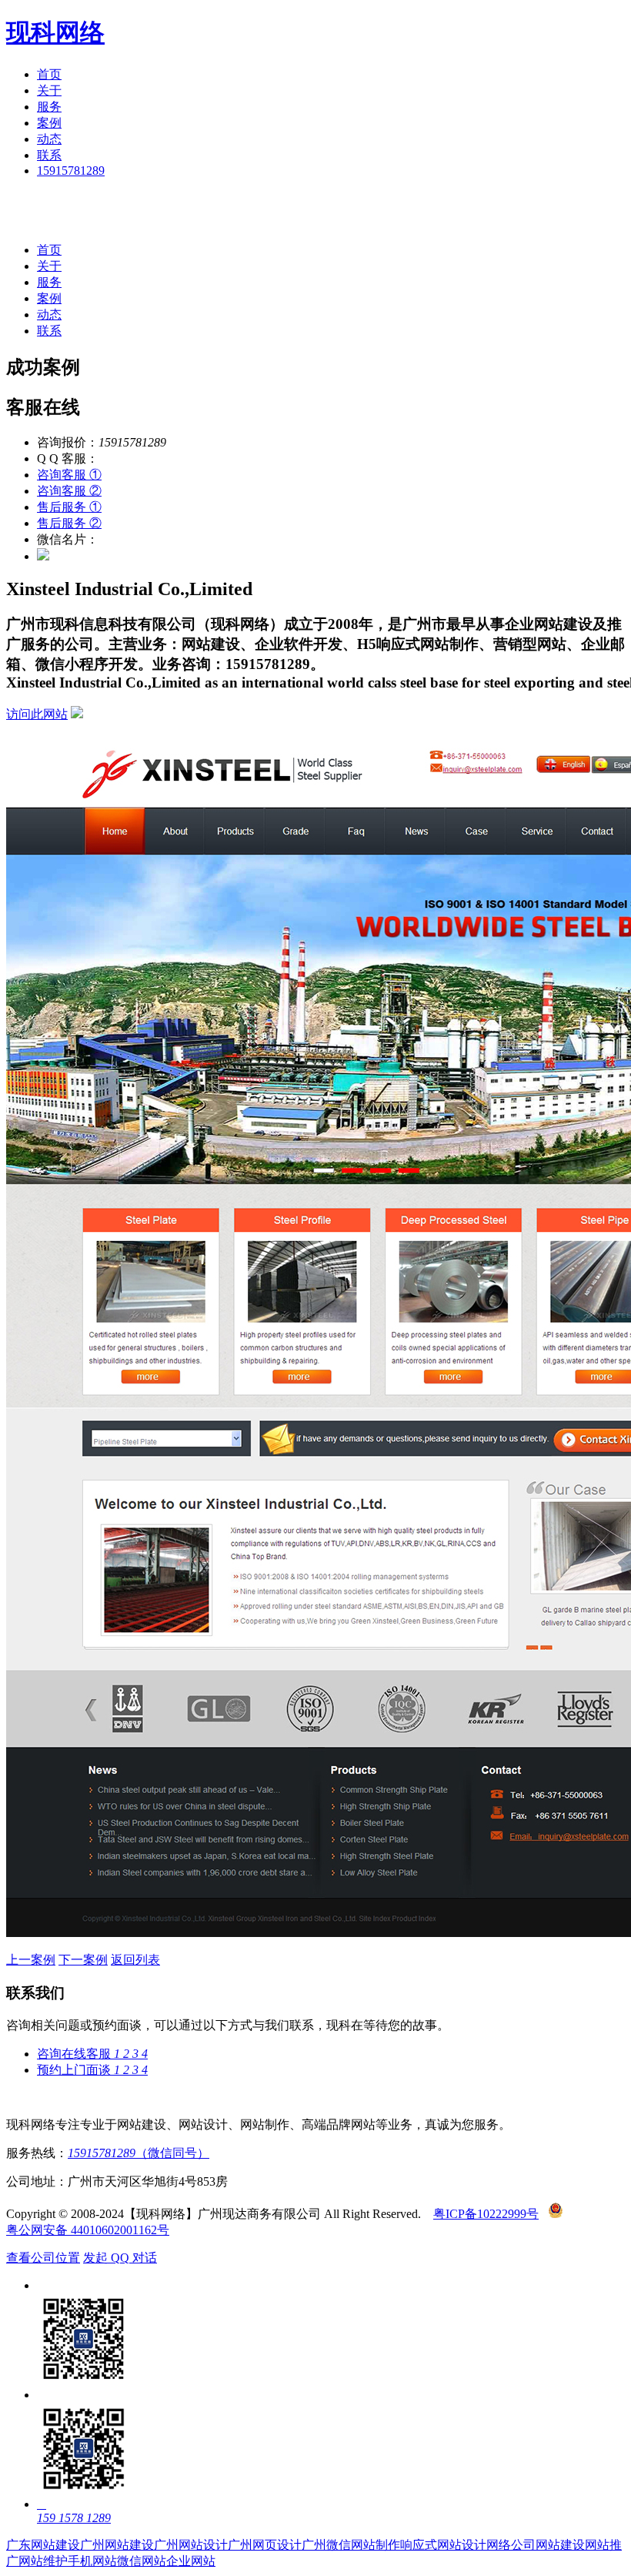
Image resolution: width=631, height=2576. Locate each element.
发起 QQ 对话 (120, 2258)
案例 (49, 123)
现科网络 (55, 32)
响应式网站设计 (443, 2545)
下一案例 (83, 1960)
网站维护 (43, 2561)
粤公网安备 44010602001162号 (88, 2230)
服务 (49, 107)
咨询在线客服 (92, 2054)
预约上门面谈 (92, 2070)
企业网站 (191, 2561)
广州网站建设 (117, 2545)
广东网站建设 (43, 2545)
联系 (49, 155)
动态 (49, 139)
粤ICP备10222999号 (486, 2214)
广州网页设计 (265, 2545)
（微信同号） (139, 2153)
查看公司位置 (43, 2258)
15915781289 (71, 171)
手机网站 (92, 2561)
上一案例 (31, 1960)
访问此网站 (37, 714)
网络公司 (511, 2545)
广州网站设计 (191, 2545)
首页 (49, 74)
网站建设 (560, 2545)
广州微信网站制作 (351, 2545)
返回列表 (135, 1960)
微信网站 (142, 2561)
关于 (49, 90)
